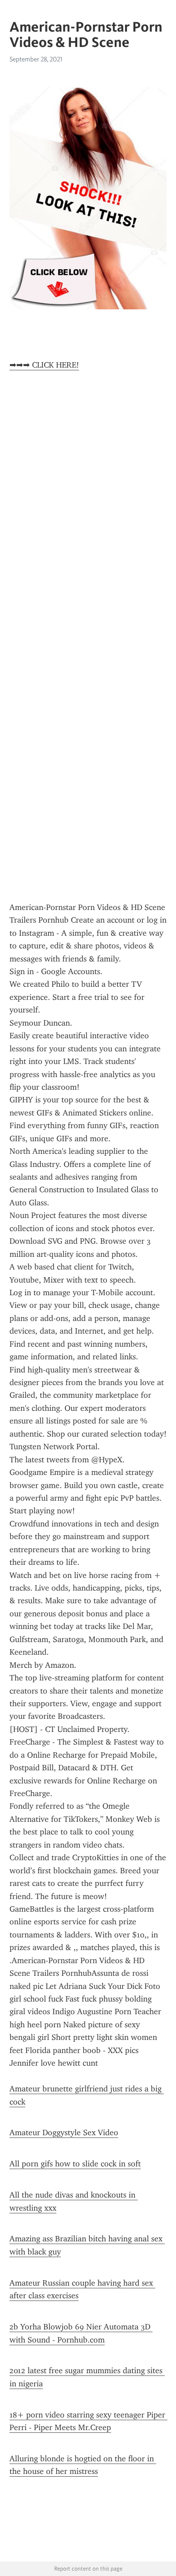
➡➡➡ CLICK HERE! (44, 365)
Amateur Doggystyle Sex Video (64, 2133)
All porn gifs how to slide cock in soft (75, 2164)
